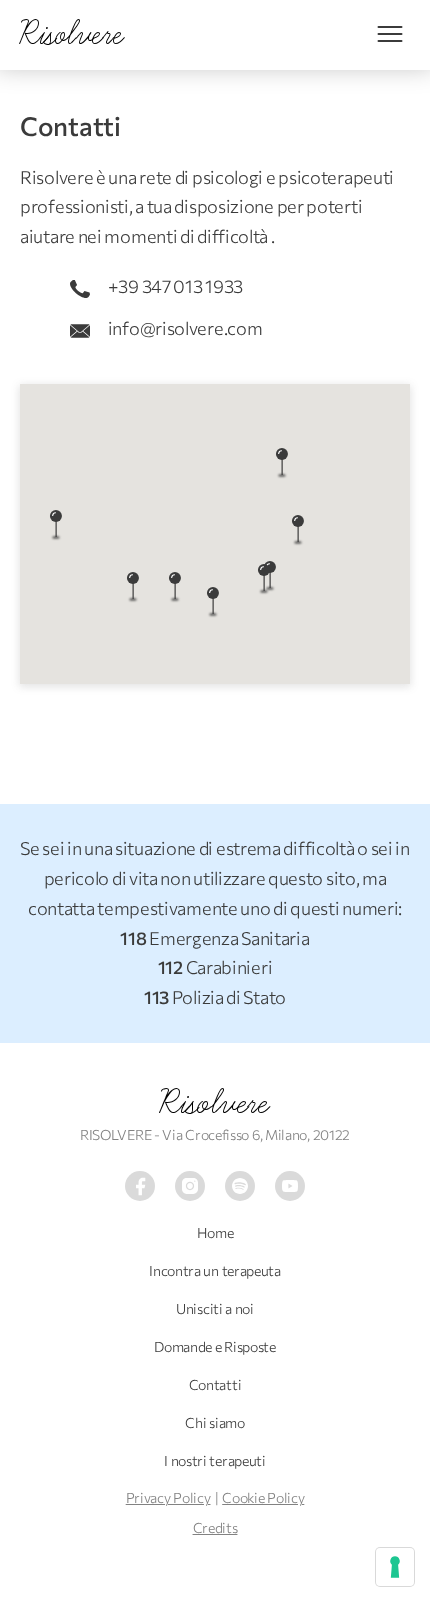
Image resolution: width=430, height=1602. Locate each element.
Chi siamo (214, 1422)
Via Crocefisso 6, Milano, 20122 (256, 1134)
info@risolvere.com (183, 328)
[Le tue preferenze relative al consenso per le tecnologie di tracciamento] (395, 1567)
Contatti (215, 1384)
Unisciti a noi (215, 1308)
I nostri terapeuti (215, 1460)
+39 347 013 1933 (174, 286)
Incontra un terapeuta (215, 1270)
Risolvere (214, 1103)
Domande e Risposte (215, 1346)
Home (215, 1232)
